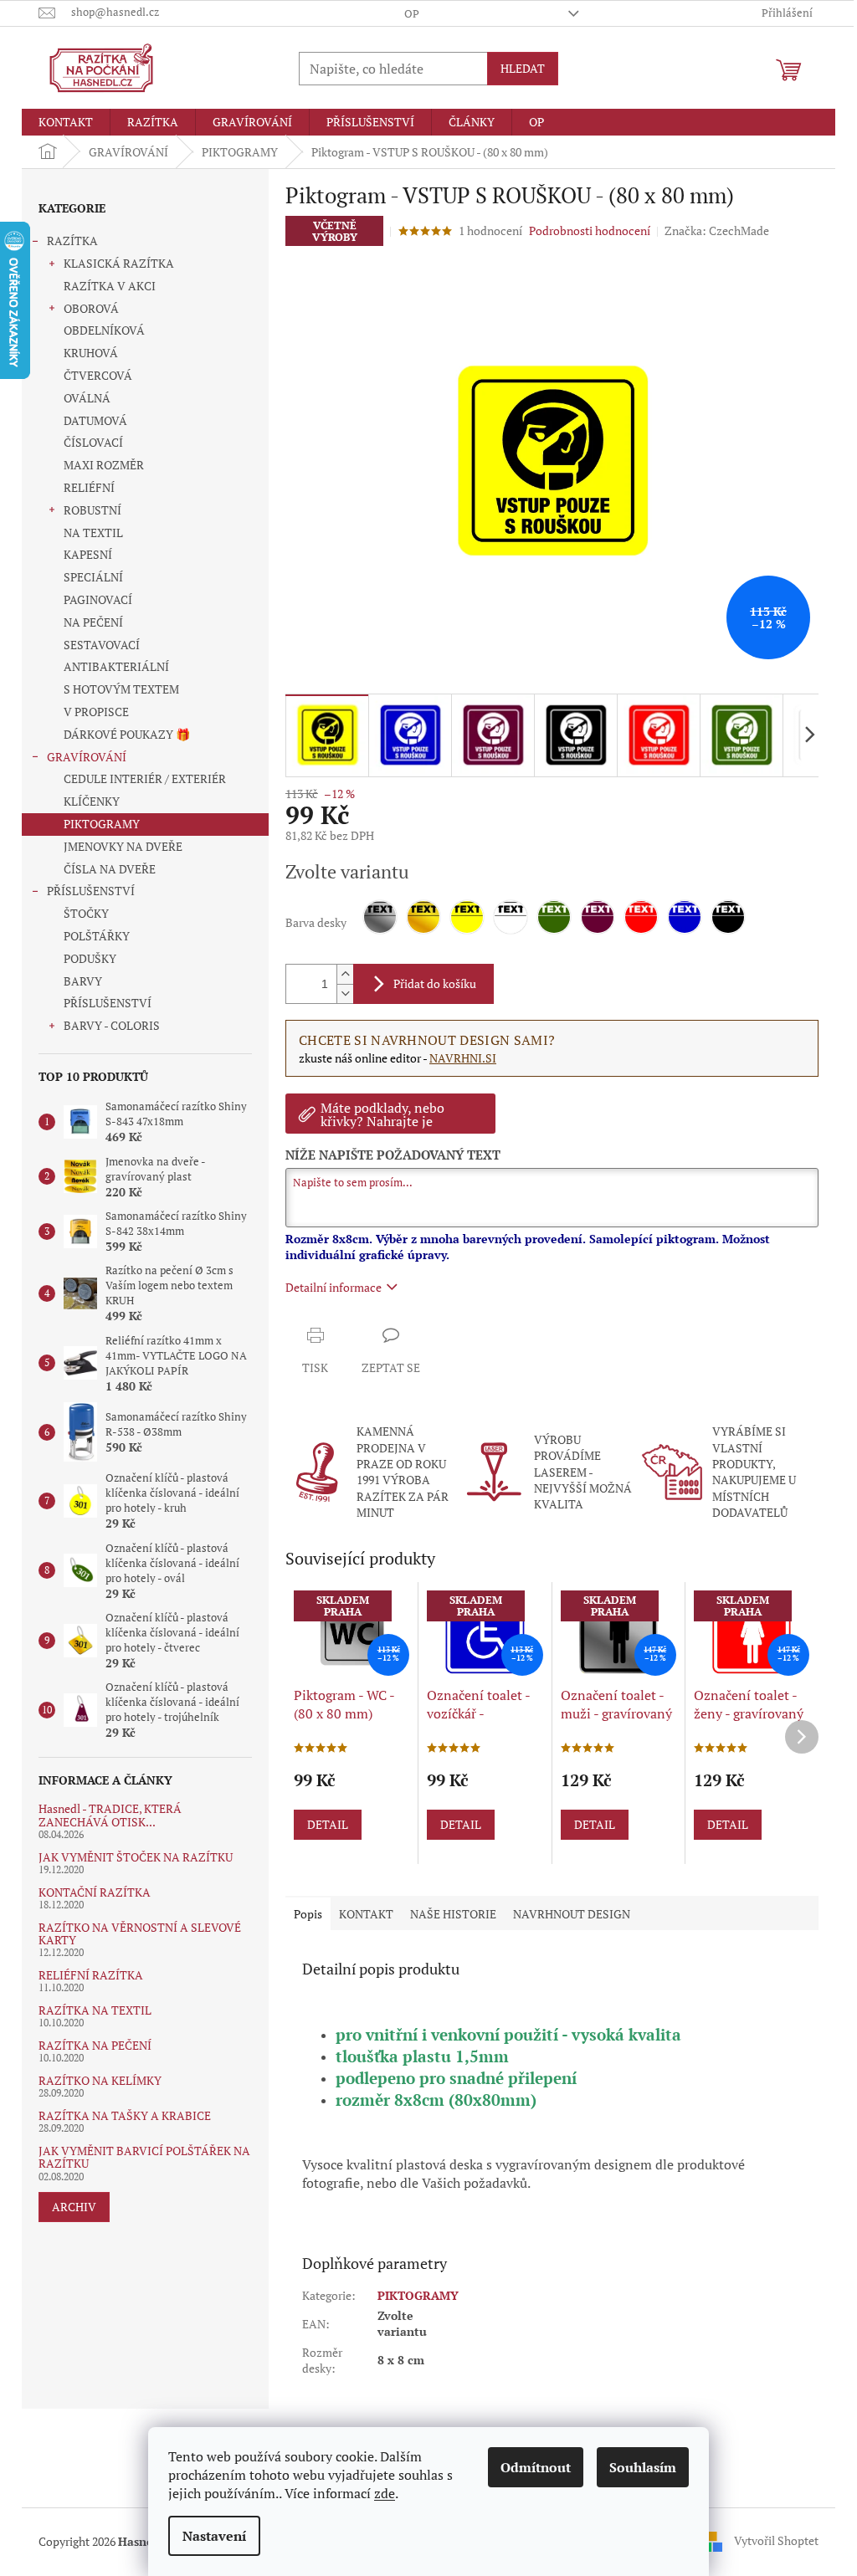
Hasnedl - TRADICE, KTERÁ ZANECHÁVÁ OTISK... (110, 1815)
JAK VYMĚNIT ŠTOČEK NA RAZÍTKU (136, 1857)
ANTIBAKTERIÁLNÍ (116, 666)
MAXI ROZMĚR (104, 465)
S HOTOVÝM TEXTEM (121, 689)
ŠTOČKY (86, 913)
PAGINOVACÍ (98, 599)
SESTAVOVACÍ (102, 645)
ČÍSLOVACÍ (93, 442)
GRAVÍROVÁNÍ (87, 757)
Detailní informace (334, 1287)
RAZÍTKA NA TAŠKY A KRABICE (125, 2115)
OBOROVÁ (91, 308)
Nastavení (214, 2536)
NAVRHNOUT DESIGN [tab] (572, 1914)
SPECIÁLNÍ (93, 577)
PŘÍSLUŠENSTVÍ (91, 891)
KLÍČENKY (92, 801)
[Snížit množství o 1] (345, 994)
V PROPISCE (96, 712)
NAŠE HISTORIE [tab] (453, 1914)
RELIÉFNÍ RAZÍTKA (91, 1975)
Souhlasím (643, 2467)
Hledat (523, 68)
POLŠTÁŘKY (97, 936)
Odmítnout (536, 2467)
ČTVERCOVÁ (98, 375)
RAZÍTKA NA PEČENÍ (95, 2045)
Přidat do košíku (435, 983)
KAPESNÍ (88, 554)
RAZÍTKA (72, 241)
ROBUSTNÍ (92, 510)
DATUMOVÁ (95, 420)
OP (412, 13)
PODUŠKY (90, 958)
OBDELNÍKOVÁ (104, 330)
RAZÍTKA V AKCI (110, 286)
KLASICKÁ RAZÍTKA (119, 263)
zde (385, 2493)
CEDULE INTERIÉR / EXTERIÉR (145, 778)
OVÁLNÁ (87, 398)
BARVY (83, 981)
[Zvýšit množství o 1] (345, 974)
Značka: (717, 230)
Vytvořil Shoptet (776, 2540)
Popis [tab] (308, 1914)
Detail (328, 1824)
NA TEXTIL (93, 533)
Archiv (74, 2207)
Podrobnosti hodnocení (590, 230)
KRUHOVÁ (91, 353)
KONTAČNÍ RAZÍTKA (95, 1892)
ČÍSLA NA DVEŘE (110, 869)
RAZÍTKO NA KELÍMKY (100, 2080)
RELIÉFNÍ (89, 487)
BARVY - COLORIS (112, 1025)
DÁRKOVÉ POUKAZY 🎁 (127, 734)
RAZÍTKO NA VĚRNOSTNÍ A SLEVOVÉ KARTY (140, 1934)
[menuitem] (66, 122)
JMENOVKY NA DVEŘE (123, 846)
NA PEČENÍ (93, 622)
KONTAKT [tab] (366, 1914)
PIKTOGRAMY (102, 824)
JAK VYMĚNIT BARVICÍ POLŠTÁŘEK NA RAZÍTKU (144, 2157)
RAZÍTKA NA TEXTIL (95, 2010)
